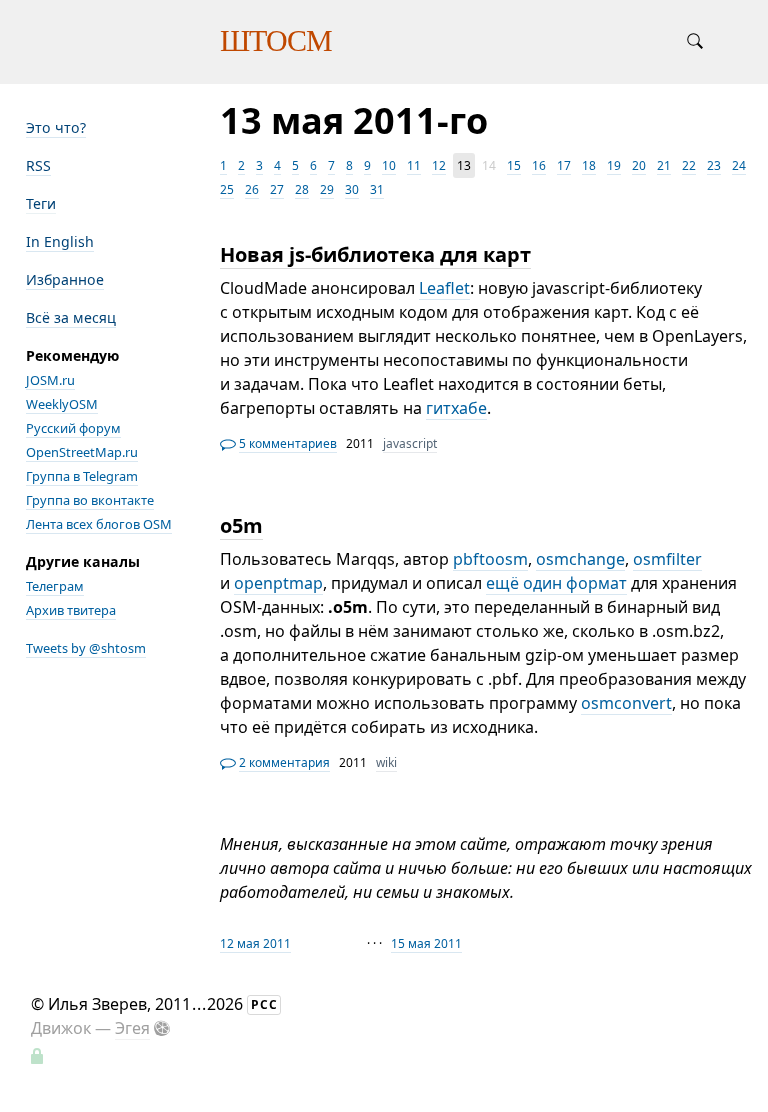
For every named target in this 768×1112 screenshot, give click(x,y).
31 (377, 189)
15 (514, 165)
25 (227, 189)
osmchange (580, 559)
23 (714, 165)
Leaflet (444, 288)
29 (327, 189)
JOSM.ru (50, 380)
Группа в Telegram (82, 476)
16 (539, 165)
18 (589, 165)
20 (639, 165)
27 (277, 189)
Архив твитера (71, 610)
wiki (386, 762)
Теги (41, 203)
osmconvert (626, 703)
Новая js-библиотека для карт (375, 254)
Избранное (65, 279)
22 (689, 165)
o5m (241, 525)
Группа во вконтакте (90, 500)
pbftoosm (490, 559)
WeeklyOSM (62, 404)
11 (414, 165)
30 (352, 189)
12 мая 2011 (255, 943)
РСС (264, 1004)
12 (439, 165)
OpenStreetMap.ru (82, 452)
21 (664, 165)
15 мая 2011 (426, 943)
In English (60, 241)
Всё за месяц (71, 317)
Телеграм (55, 586)
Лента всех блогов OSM (99, 524)
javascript (410, 443)
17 (564, 165)
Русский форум (73, 428)
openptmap (278, 583)
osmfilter (667, 559)
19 (614, 165)
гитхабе (456, 408)
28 (302, 189)
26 (252, 189)
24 (739, 165)
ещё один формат (556, 583)
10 (389, 165)
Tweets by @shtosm (86, 648)
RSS (38, 165)
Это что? (56, 127)
